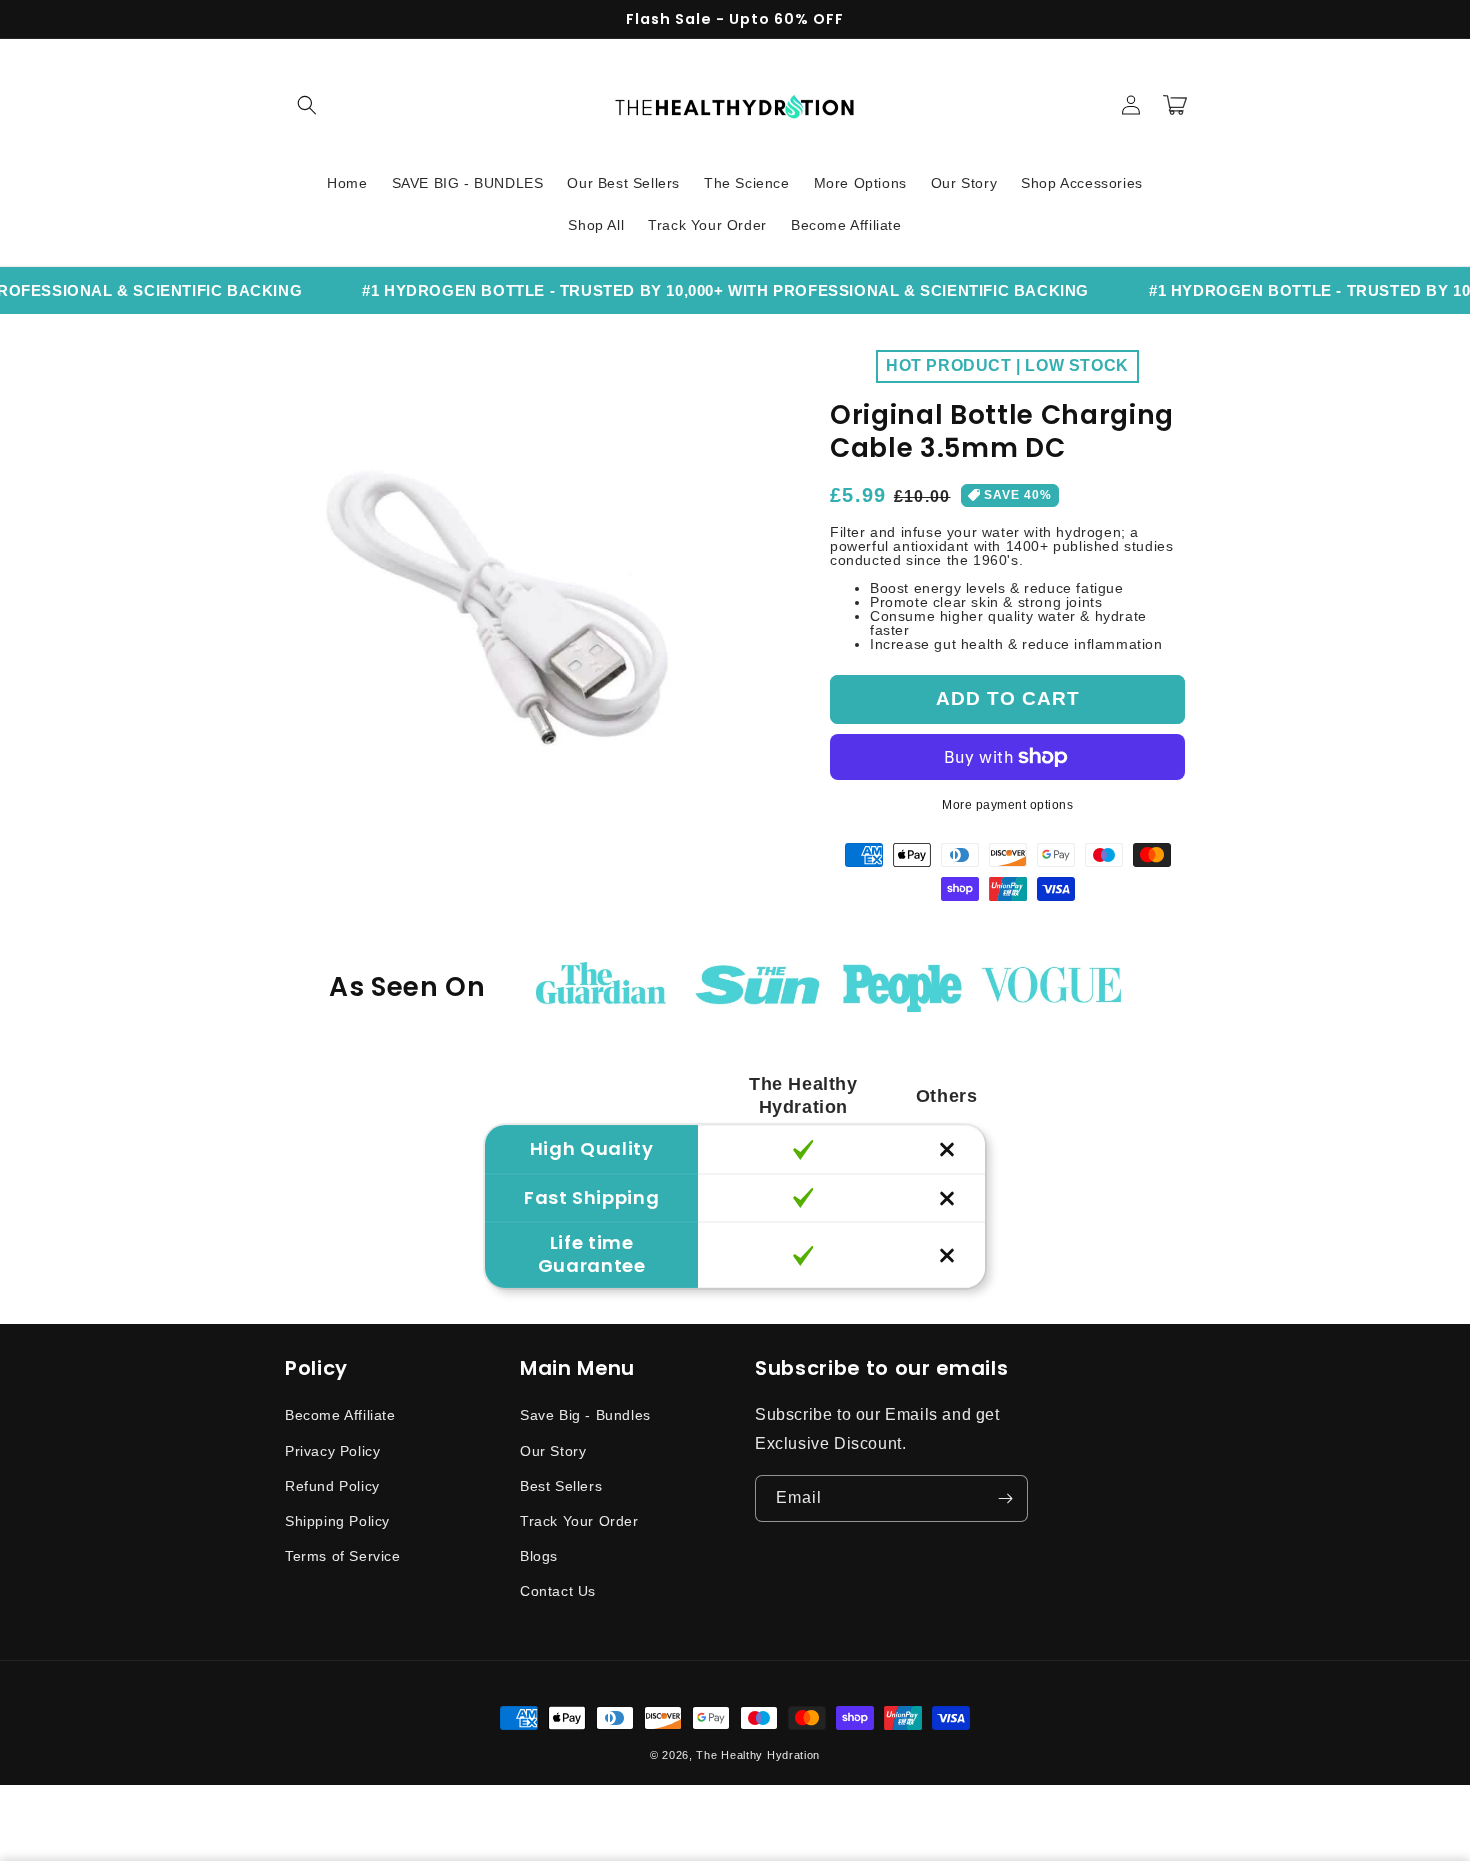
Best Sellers (561, 1486)
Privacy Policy (332, 1451)
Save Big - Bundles (585, 1415)
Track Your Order (579, 1521)
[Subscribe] (1005, 1498)
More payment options (1007, 805)
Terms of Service (343, 1556)
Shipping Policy (337, 1521)
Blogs (539, 1556)
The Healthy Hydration (758, 1755)
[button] (307, 105)
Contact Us (558, 1591)
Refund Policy (332, 1486)
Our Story (553, 1451)
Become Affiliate (340, 1415)
